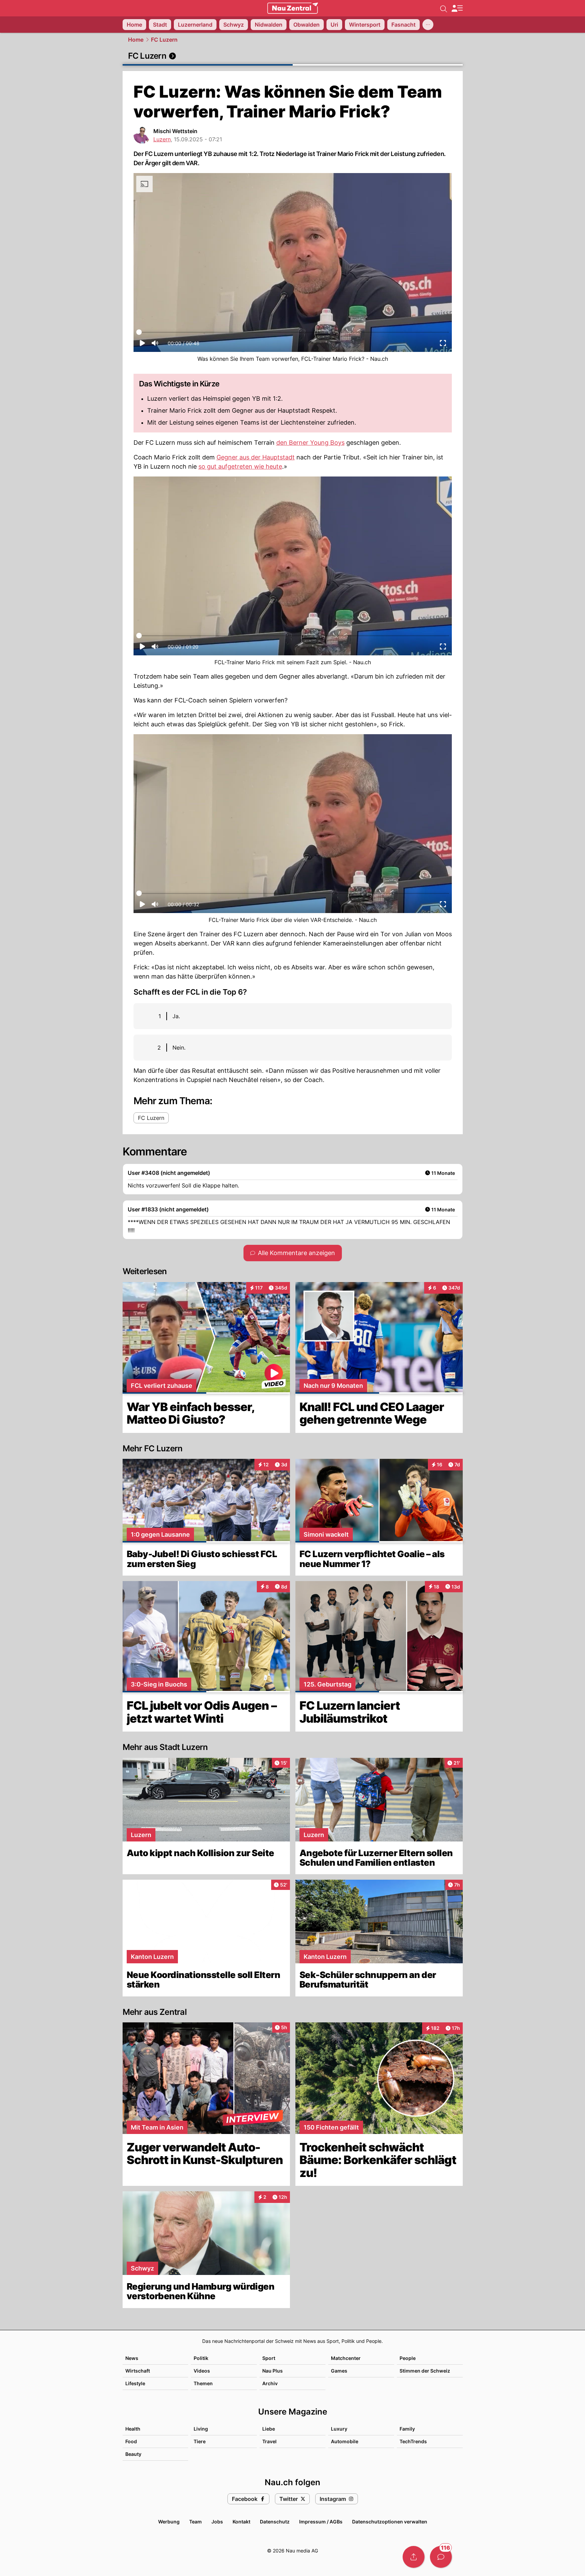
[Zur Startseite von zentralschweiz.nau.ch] (293, 8)
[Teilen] (414, 2557)
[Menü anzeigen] (457, 8)
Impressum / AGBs (321, 2522)
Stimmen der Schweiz (425, 2371)
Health (133, 2429)
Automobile (345, 2441)
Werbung (169, 2522)
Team (196, 2522)
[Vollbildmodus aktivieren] (443, 345)
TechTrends (413, 2441)
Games (339, 2371)
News (132, 2358)
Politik (201, 2358)
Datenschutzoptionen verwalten (390, 2522)
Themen (203, 2383)
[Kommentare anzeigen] (441, 2557)
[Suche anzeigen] (444, 8)
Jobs (217, 2522)
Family (407, 2429)
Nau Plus (273, 2371)
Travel (269, 2441)
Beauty (133, 2454)
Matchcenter (346, 2358)
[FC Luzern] (293, 56)
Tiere (200, 2441)
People (408, 2358)
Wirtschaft (138, 2371)
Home (136, 40)
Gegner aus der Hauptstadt (256, 457)
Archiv (270, 2383)
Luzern (162, 139)
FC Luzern (164, 40)
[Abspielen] (142, 345)
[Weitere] (428, 25)
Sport (269, 2358)
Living (201, 2429)
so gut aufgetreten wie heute (240, 466)
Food (131, 2441)
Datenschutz (275, 2522)
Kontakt (241, 2522)
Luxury (339, 2429)
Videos (202, 2371)
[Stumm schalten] (155, 345)
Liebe (269, 2429)
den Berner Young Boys (310, 443)
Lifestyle (135, 2383)
